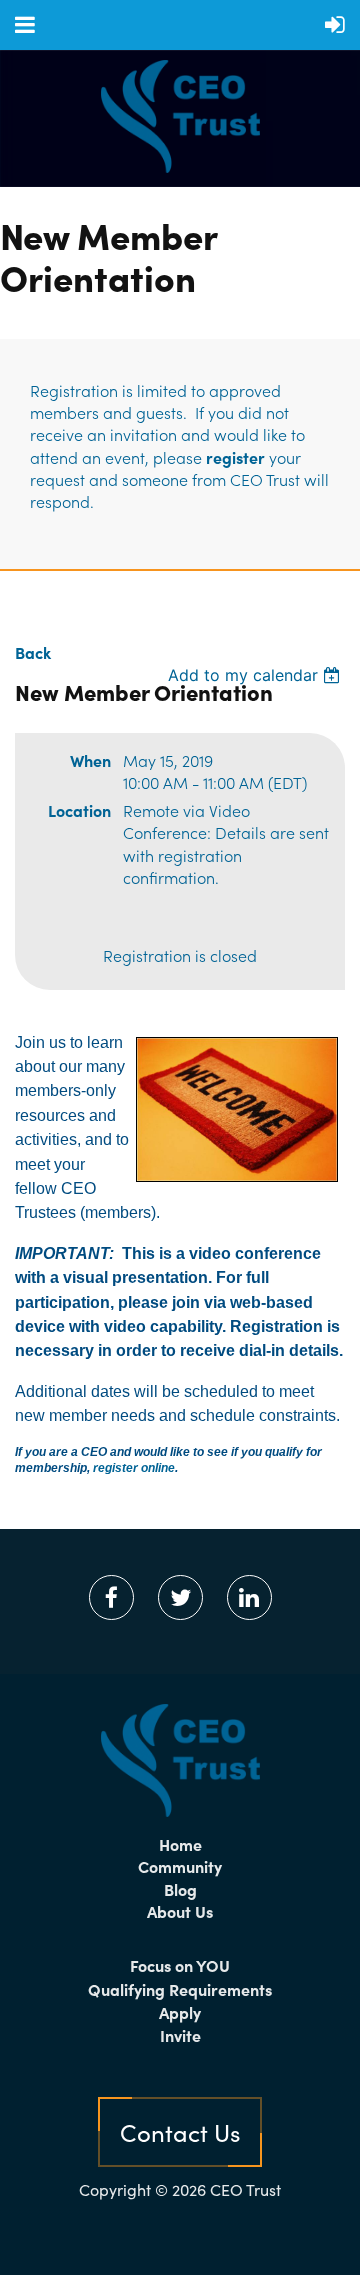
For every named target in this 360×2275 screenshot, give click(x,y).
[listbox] (256, 675)
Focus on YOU (180, 1965)
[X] (180, 1597)
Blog (180, 1889)
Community (180, 1866)
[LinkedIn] (249, 1597)
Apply (180, 2012)
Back (33, 652)
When (90, 760)
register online (134, 1468)
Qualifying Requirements (180, 1989)
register (235, 457)
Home (180, 1844)
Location (79, 810)
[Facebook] (111, 1597)
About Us (180, 1911)
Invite (180, 2035)
